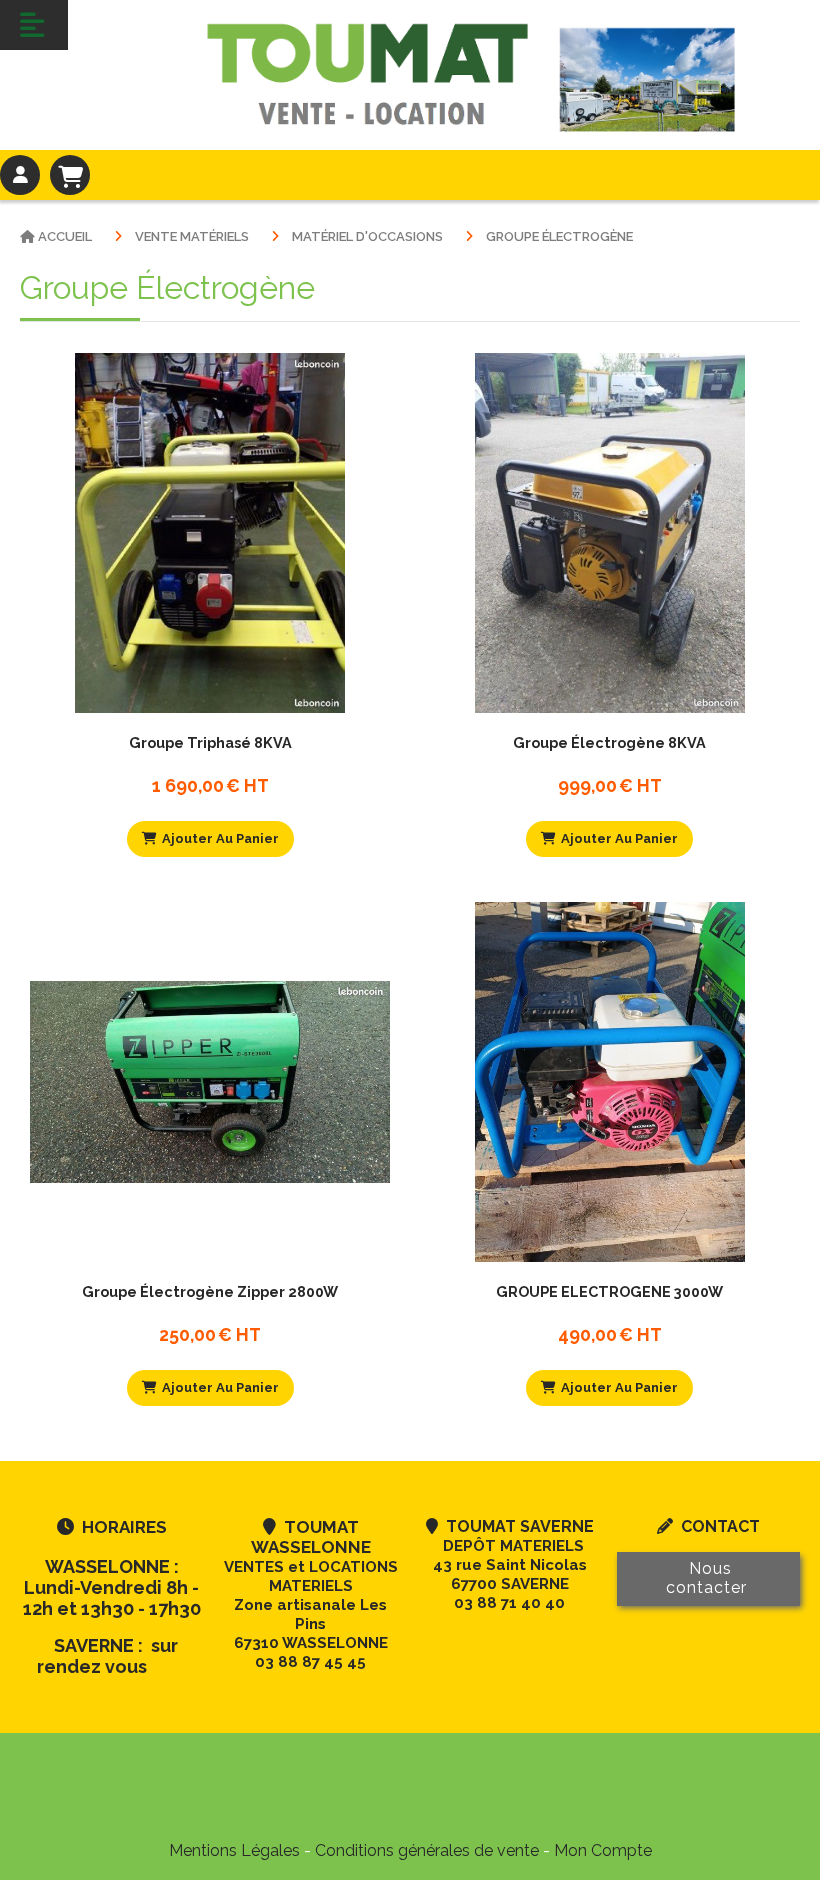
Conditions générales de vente (427, 1850)
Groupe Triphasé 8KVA (210, 742)
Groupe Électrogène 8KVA (609, 742)
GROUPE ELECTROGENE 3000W (609, 1291)
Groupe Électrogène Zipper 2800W (210, 1291)
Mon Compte (603, 1850)
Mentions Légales (234, 1850)
